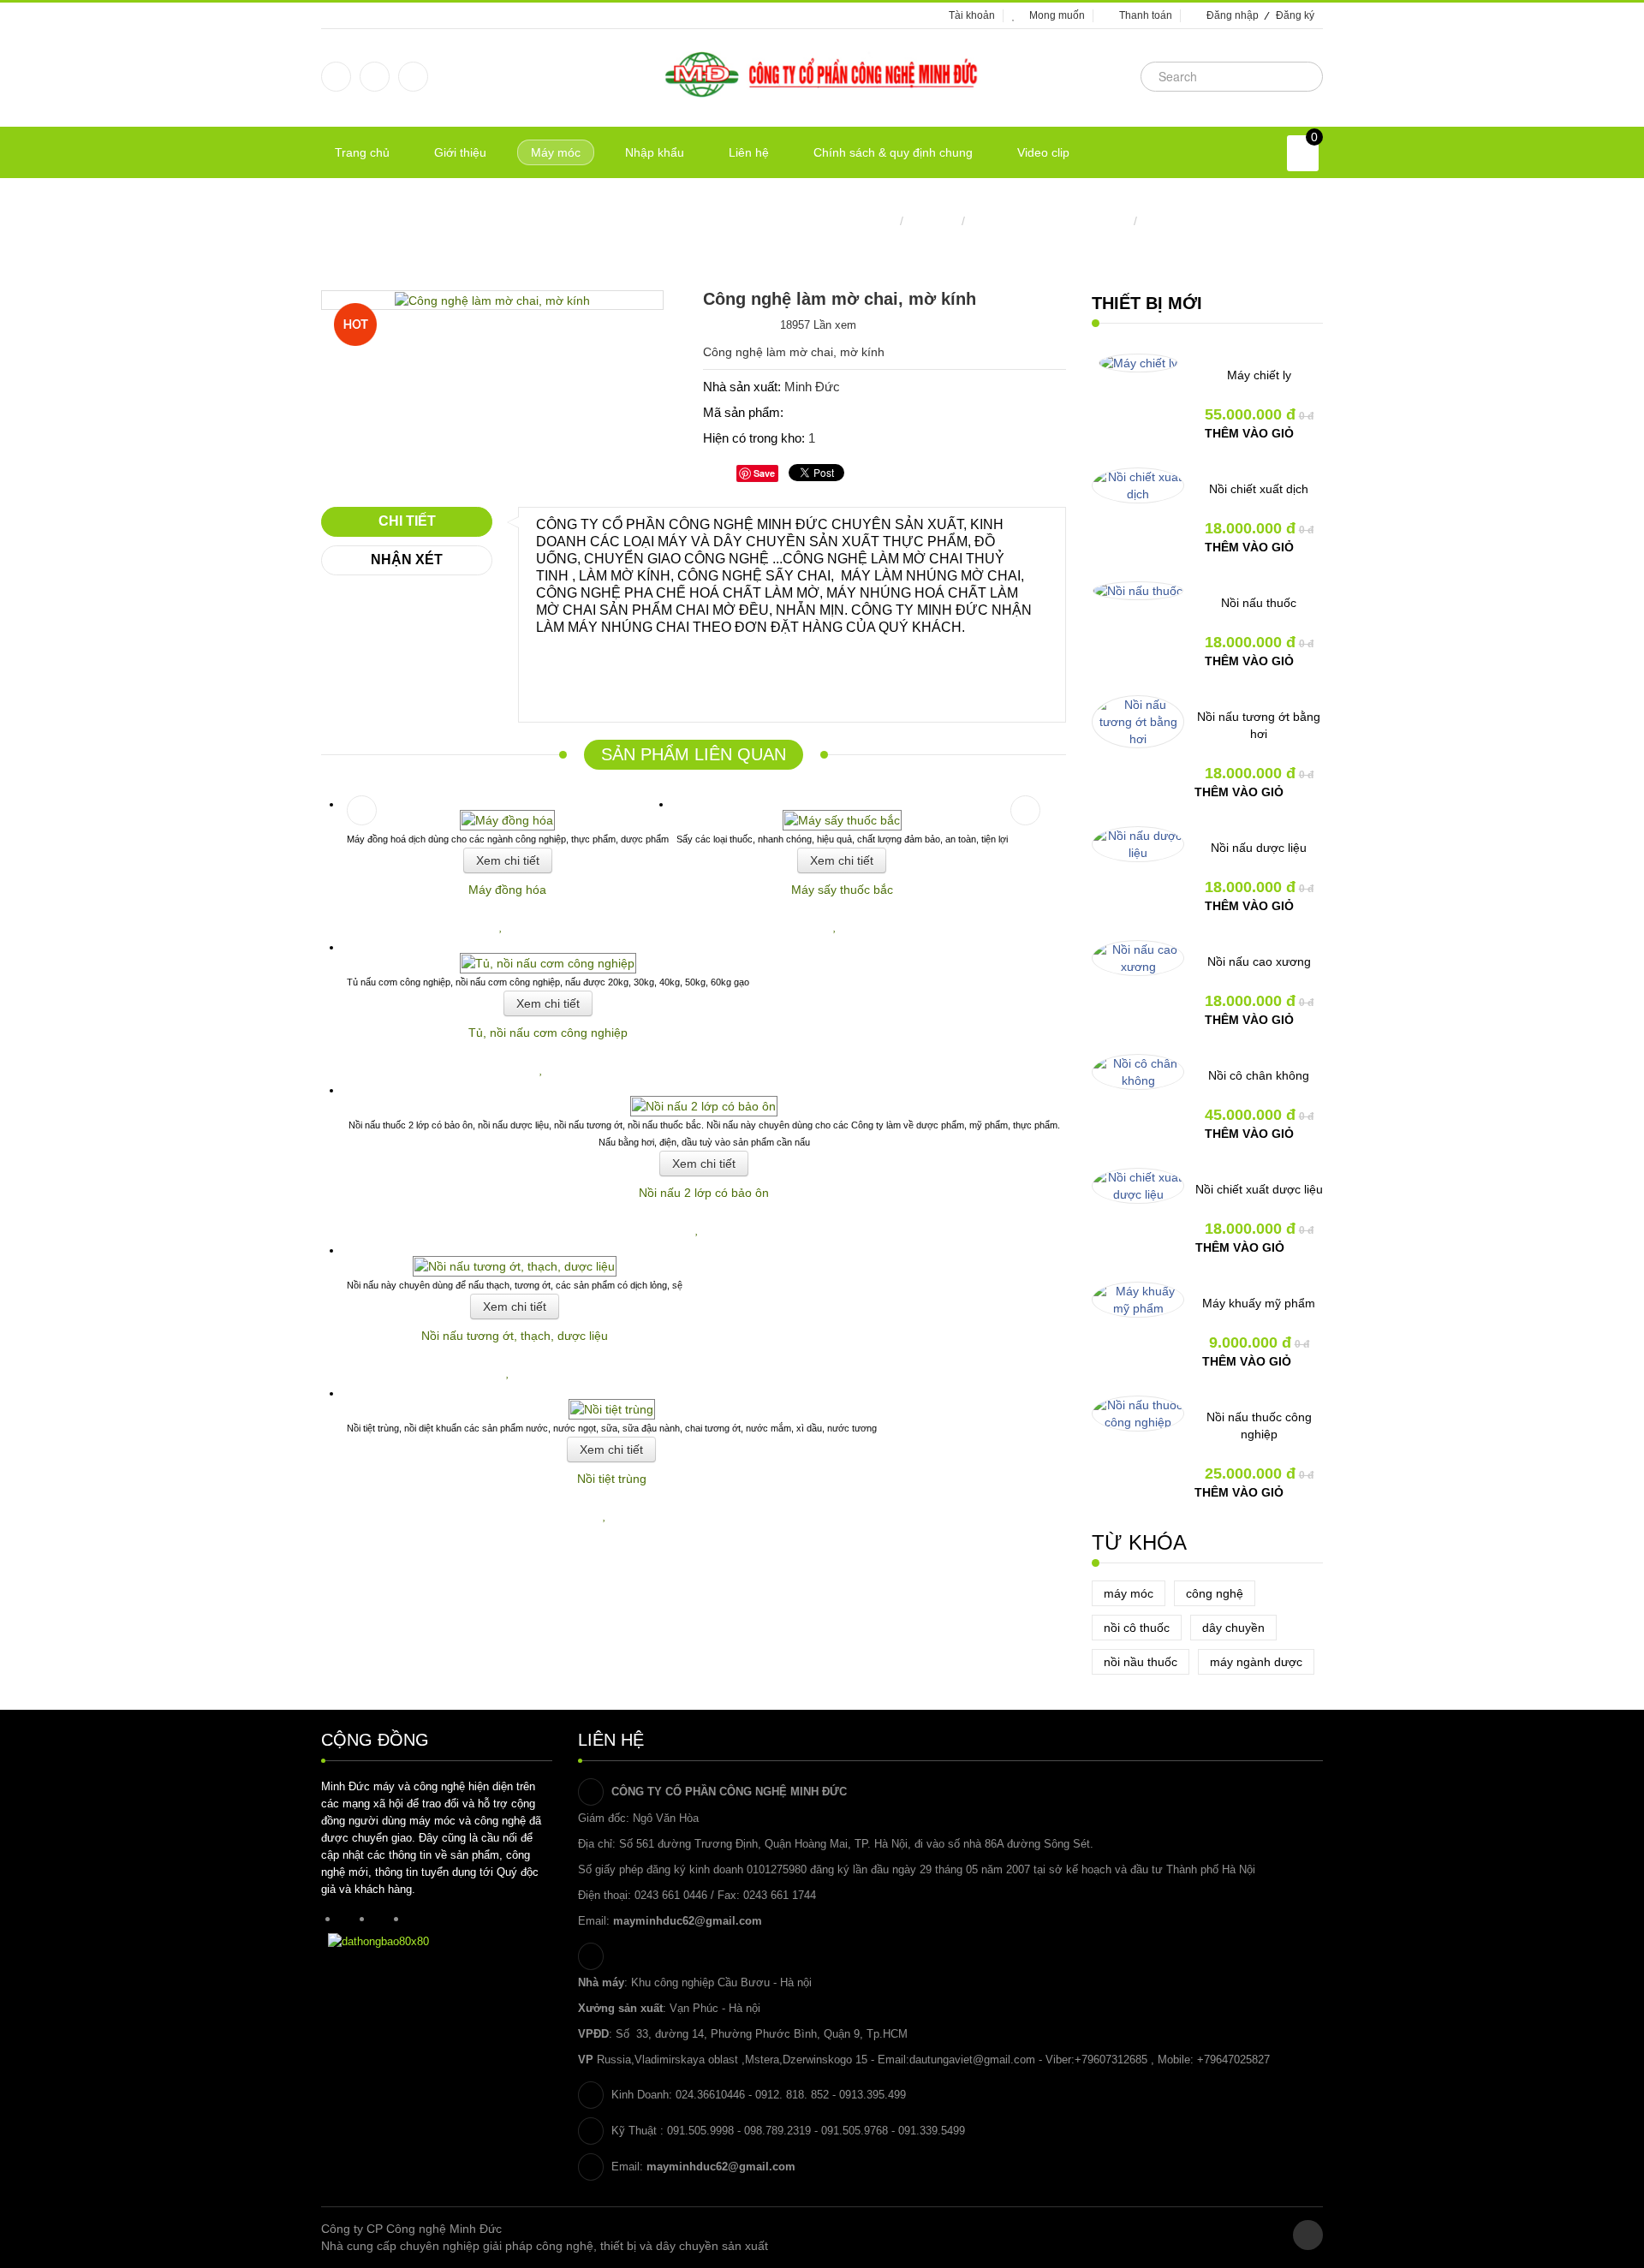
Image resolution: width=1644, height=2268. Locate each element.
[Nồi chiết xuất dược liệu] (1138, 1186)
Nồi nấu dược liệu (1259, 848)
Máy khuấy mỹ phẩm (1259, 1303)
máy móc (1129, 1593)
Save (764, 473)
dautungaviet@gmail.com (972, 2060)
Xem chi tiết (508, 860)
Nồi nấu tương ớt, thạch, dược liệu (515, 1336)
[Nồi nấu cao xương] (1138, 958)
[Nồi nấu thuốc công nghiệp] (1138, 1414)
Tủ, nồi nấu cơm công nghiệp (548, 1033)
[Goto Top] (1308, 2235)
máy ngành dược (1256, 1662)
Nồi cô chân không (1259, 1075)
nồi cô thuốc (1137, 1628)
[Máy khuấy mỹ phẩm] (1138, 1300)
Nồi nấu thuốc (1259, 603)
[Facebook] (336, 77)
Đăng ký (1295, 15)
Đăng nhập (1233, 15)
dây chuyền (1233, 1628)
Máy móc (932, 221)
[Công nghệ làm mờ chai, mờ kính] (492, 300)
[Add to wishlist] (503, 926)
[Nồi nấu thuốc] (1138, 591)
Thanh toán (1146, 15)
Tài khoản (972, 15)
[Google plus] (375, 77)
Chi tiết (407, 521)
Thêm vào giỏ (1249, 433)
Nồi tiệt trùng (612, 1479)
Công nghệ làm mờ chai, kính (1049, 221)
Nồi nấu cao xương (1259, 961)
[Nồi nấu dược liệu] (1138, 844)
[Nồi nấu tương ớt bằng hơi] (1138, 722)
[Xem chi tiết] (512, 926)
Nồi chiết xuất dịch (1259, 489)
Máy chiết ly (1259, 375)
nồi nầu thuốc (1141, 1662)
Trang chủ (868, 221)
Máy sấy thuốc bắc (842, 890)
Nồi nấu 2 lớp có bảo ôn (704, 1193)
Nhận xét (407, 560)
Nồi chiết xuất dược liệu (1259, 1189)
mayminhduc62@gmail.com (688, 1921)
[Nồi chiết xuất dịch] (1138, 485)
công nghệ (1215, 1593)
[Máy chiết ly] (1138, 363)
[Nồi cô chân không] (1138, 1072)
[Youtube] (413, 77)
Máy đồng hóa (507, 890)
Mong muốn (1057, 15)
